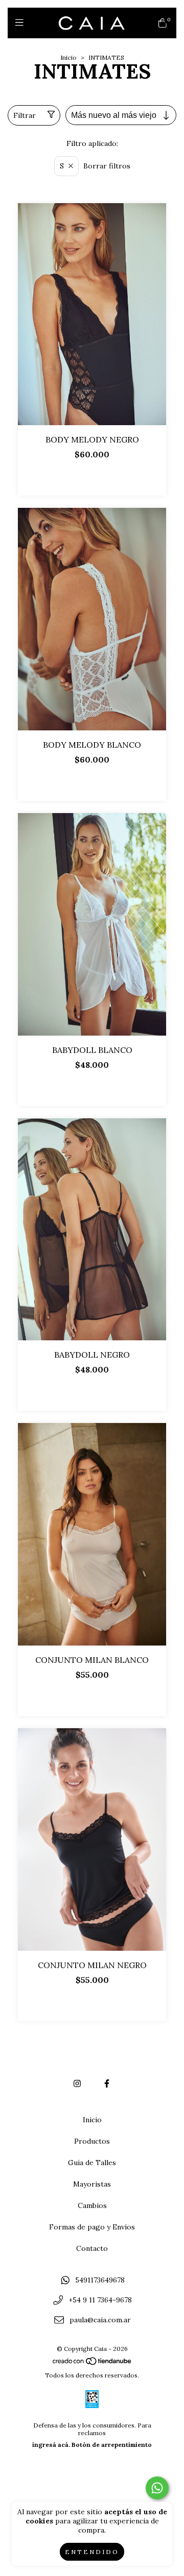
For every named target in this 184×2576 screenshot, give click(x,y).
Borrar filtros (107, 166)
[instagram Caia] (77, 2083)
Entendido (92, 2552)
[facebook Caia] (107, 2083)
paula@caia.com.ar (100, 2320)
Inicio (68, 57)
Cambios (92, 2205)
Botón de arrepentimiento (112, 2445)
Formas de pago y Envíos (92, 2227)
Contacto (92, 2248)
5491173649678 (100, 2280)
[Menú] (22, 23)
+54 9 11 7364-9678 (100, 2300)
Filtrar (25, 115)
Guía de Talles (92, 2163)
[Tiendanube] (93, 2363)
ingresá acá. (51, 2445)
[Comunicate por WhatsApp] (157, 2488)
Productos (92, 2141)
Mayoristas (92, 2184)
